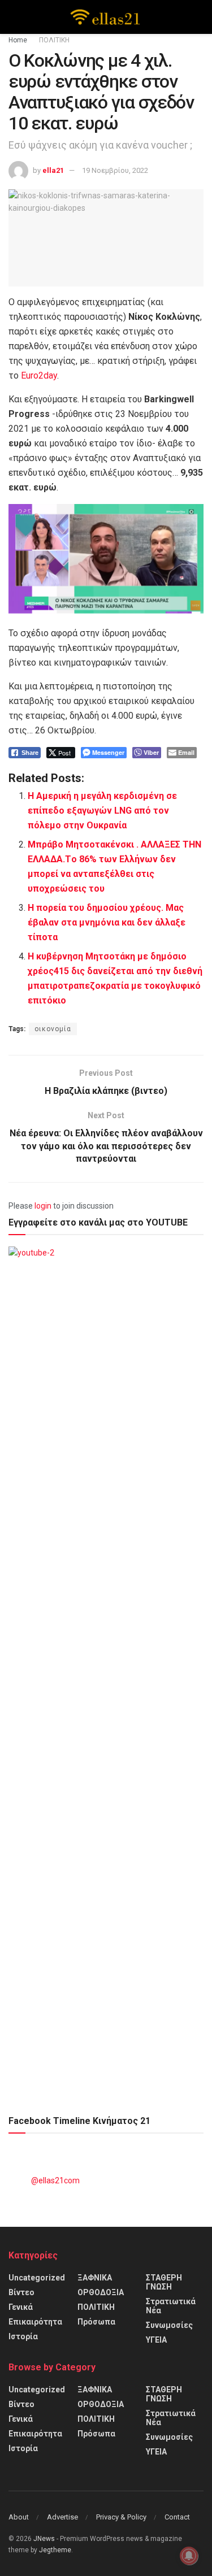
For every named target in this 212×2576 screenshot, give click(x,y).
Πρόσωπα (96, 2322)
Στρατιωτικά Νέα (171, 2306)
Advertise (62, 2517)
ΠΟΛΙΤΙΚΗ (54, 40)
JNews (44, 2539)
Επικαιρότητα (35, 2322)
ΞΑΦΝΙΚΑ (95, 2278)
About (19, 2517)
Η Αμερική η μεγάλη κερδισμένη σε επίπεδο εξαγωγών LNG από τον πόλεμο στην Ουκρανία (102, 811)
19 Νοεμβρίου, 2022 (115, 170)
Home (18, 40)
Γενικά (21, 2307)
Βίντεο (21, 2292)
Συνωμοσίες (169, 2325)
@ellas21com (55, 2180)
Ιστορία (23, 2336)
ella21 (53, 170)
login (43, 1206)
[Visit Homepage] (106, 17)
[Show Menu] (13, 17)
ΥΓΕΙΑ (156, 2340)
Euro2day (39, 375)
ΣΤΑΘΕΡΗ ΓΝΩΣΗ (164, 2282)
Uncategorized (37, 2278)
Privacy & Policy (121, 2517)
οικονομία (53, 1029)
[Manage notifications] (189, 2556)
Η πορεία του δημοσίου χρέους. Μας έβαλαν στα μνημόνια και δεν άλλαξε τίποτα (107, 922)
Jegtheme (55, 2550)
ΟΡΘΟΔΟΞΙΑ (101, 2292)
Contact (177, 2517)
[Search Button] (199, 17)
